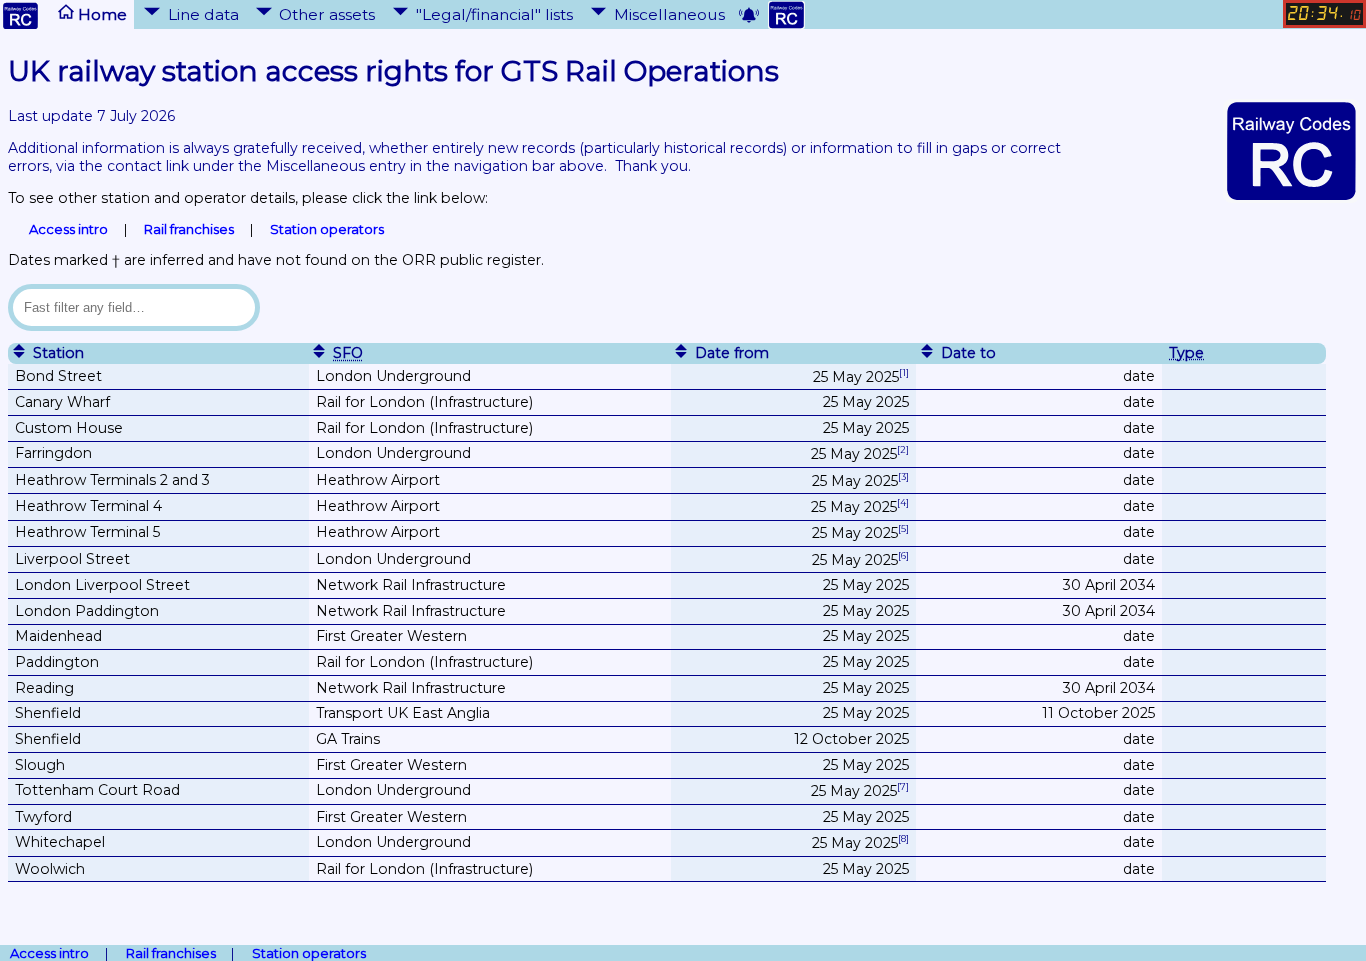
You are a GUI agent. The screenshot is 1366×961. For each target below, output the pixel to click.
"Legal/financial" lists (494, 13)
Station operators (327, 229)
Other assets (327, 13)
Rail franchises (189, 229)
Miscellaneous (669, 13)
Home (100, 13)
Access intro (68, 229)
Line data (203, 13)
